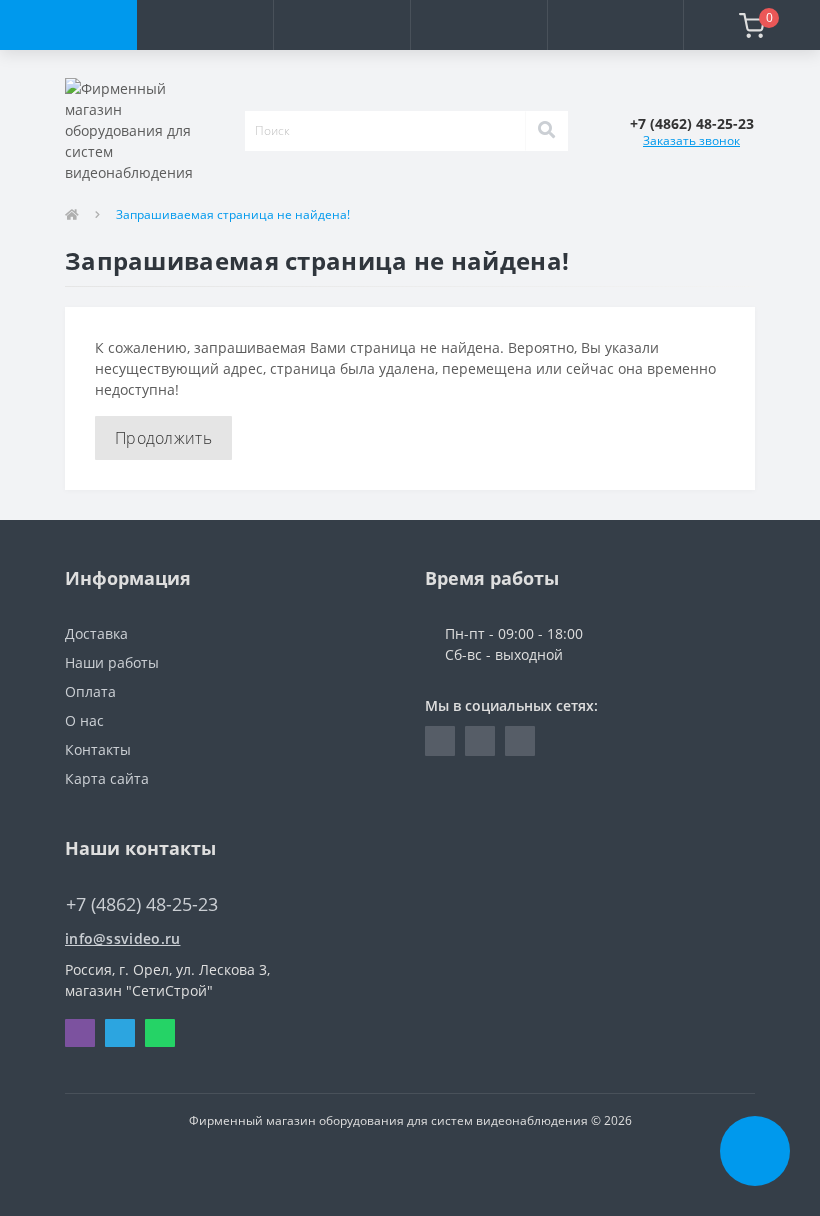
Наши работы (112, 662)
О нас (84, 720)
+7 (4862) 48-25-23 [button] (142, 904)
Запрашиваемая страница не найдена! (233, 214)
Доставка (96, 633)
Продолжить (163, 438)
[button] (341, 25)
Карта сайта (107, 778)
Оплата (90, 691)
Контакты (98, 749)
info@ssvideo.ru (123, 938)
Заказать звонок (691, 140)
